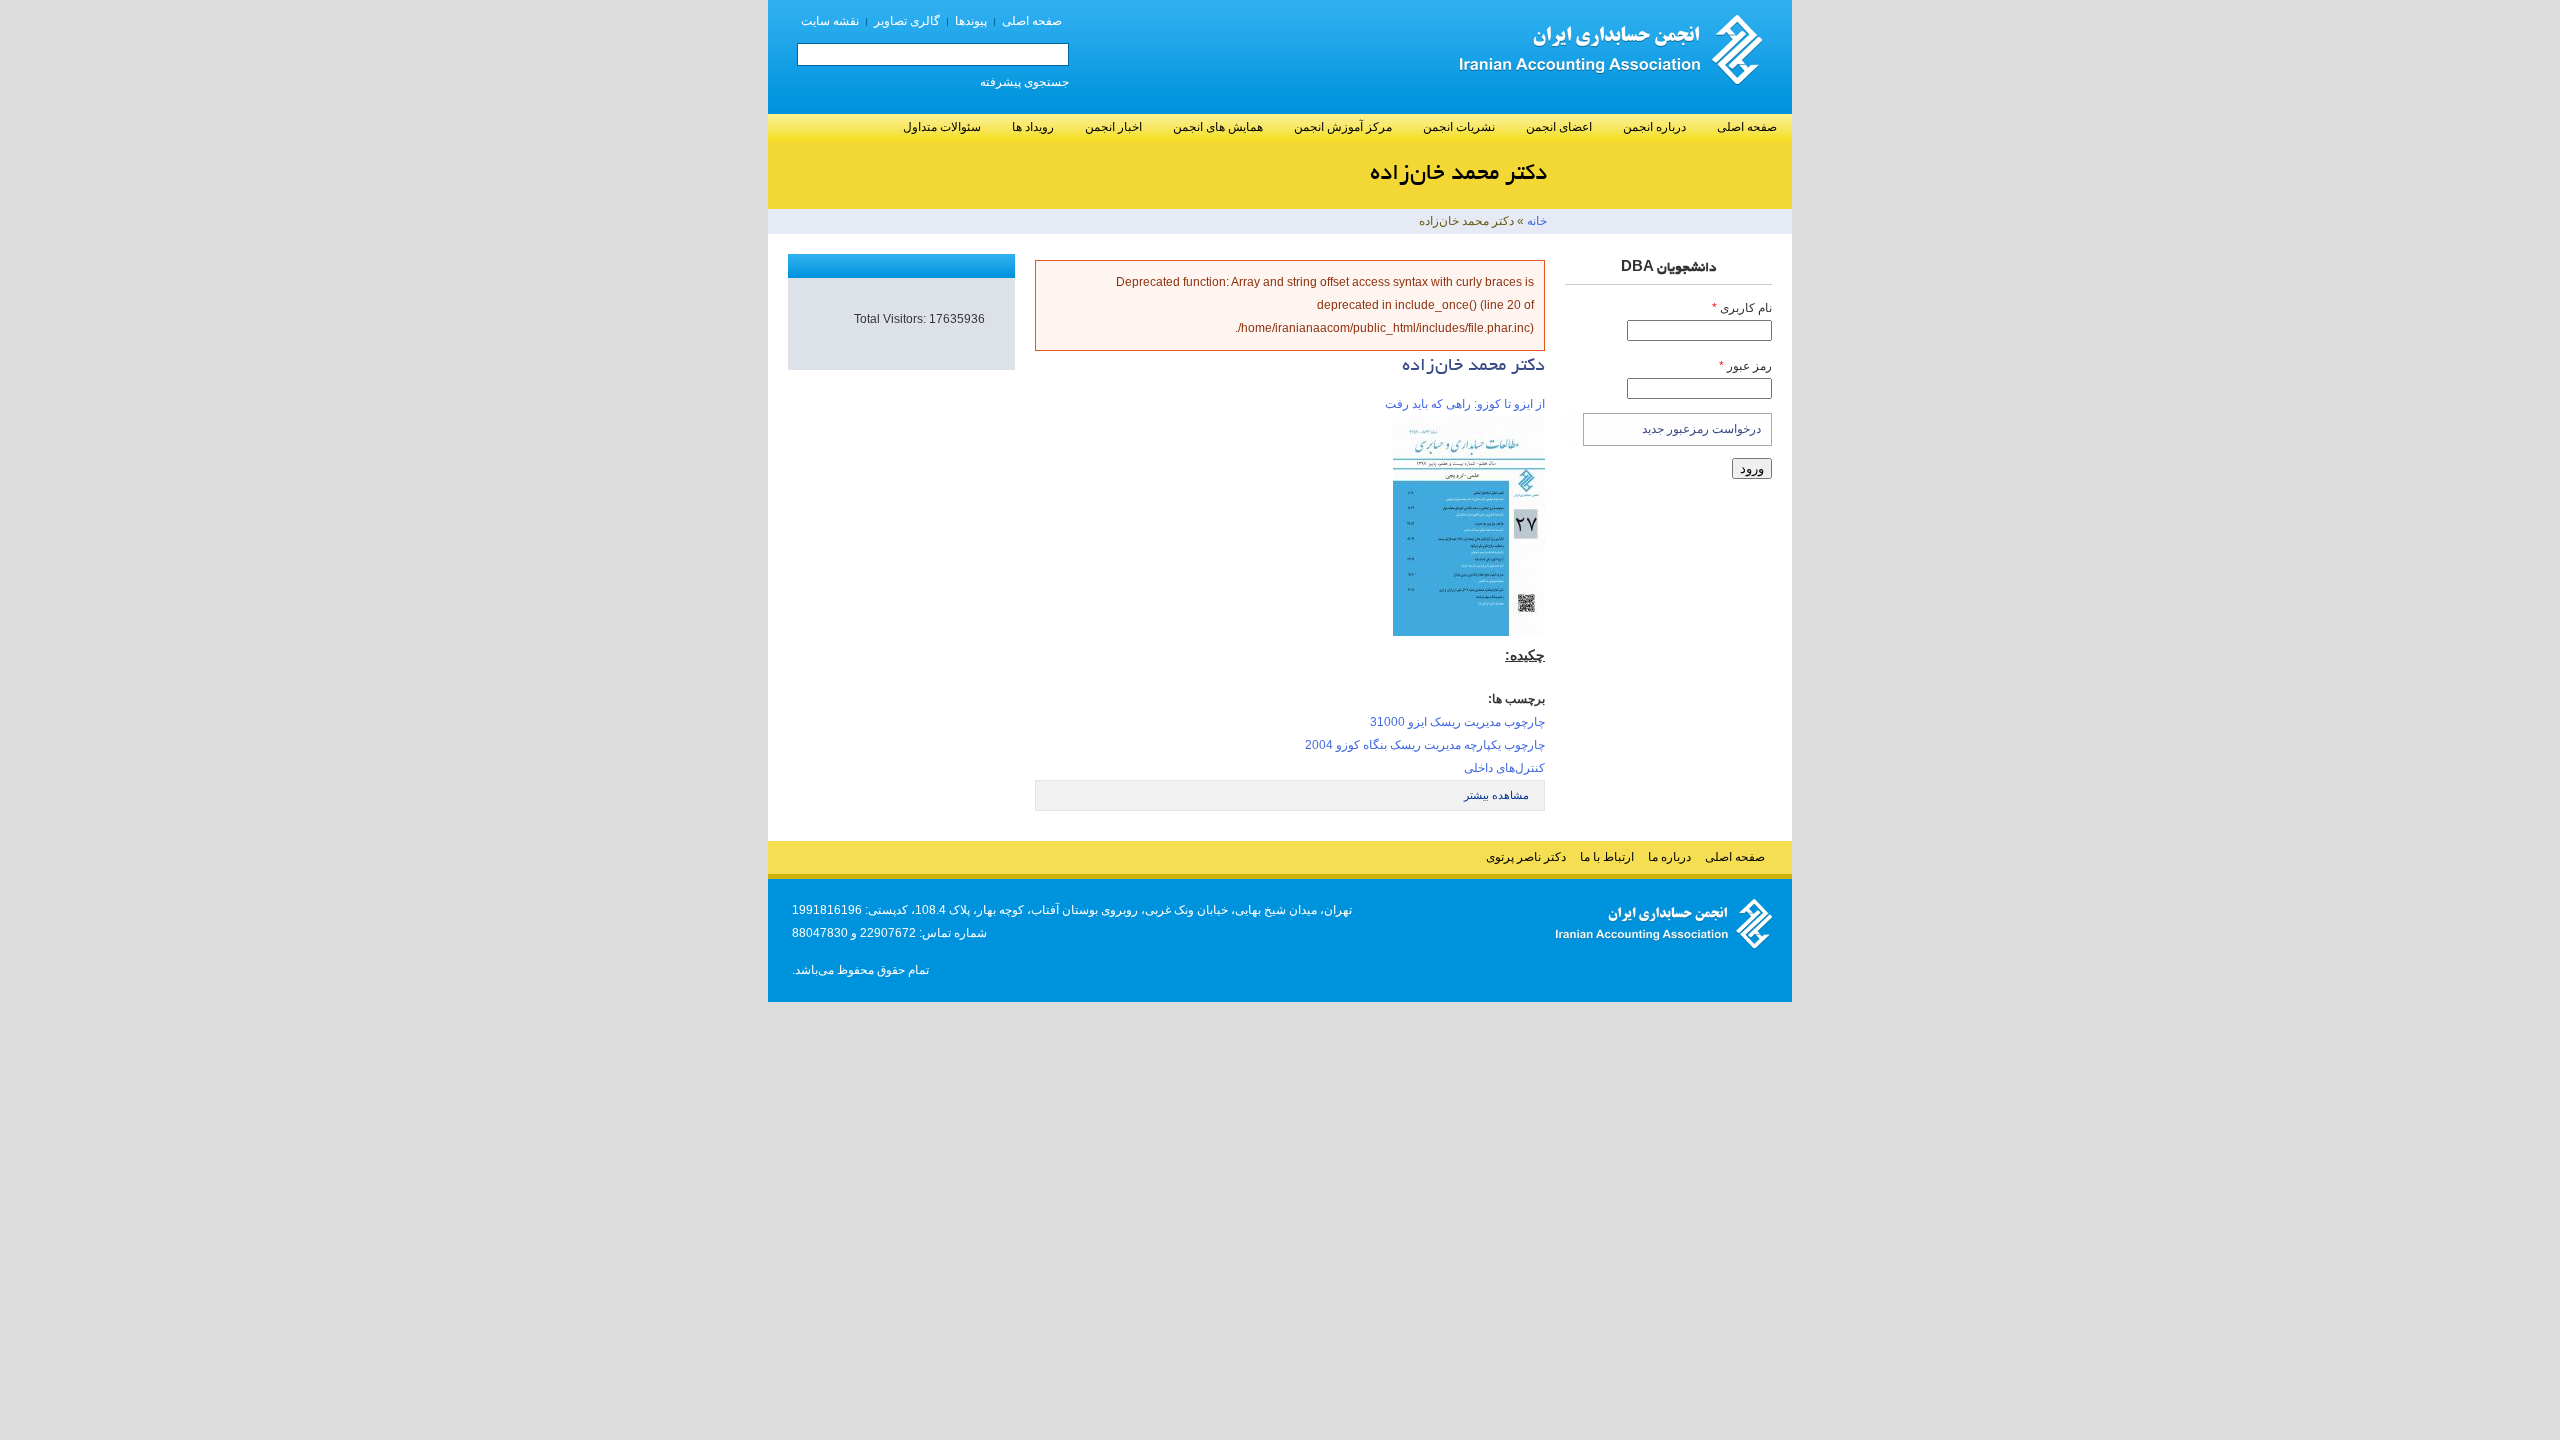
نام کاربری (1742, 308)
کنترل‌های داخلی (1504, 768)
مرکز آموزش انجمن (1343, 127)
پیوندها (971, 21)
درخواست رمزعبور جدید (1701, 429)
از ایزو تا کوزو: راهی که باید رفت (1465, 404)
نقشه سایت (830, 21)
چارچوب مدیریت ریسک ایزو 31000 (1457, 722)
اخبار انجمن (1113, 127)
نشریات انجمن (1459, 127)
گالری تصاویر (907, 21)
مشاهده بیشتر (1496, 795)
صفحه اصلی (1032, 21)
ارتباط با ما (1607, 857)
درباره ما (1669, 857)
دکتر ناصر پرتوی (1526, 857)
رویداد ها (1033, 127)
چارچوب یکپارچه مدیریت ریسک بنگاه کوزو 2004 (1425, 745)
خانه (1537, 221)
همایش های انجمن (1218, 127)
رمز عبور (1745, 366)
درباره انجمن (1654, 127)
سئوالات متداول (942, 127)
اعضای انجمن (1559, 127)
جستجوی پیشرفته (1024, 82)
